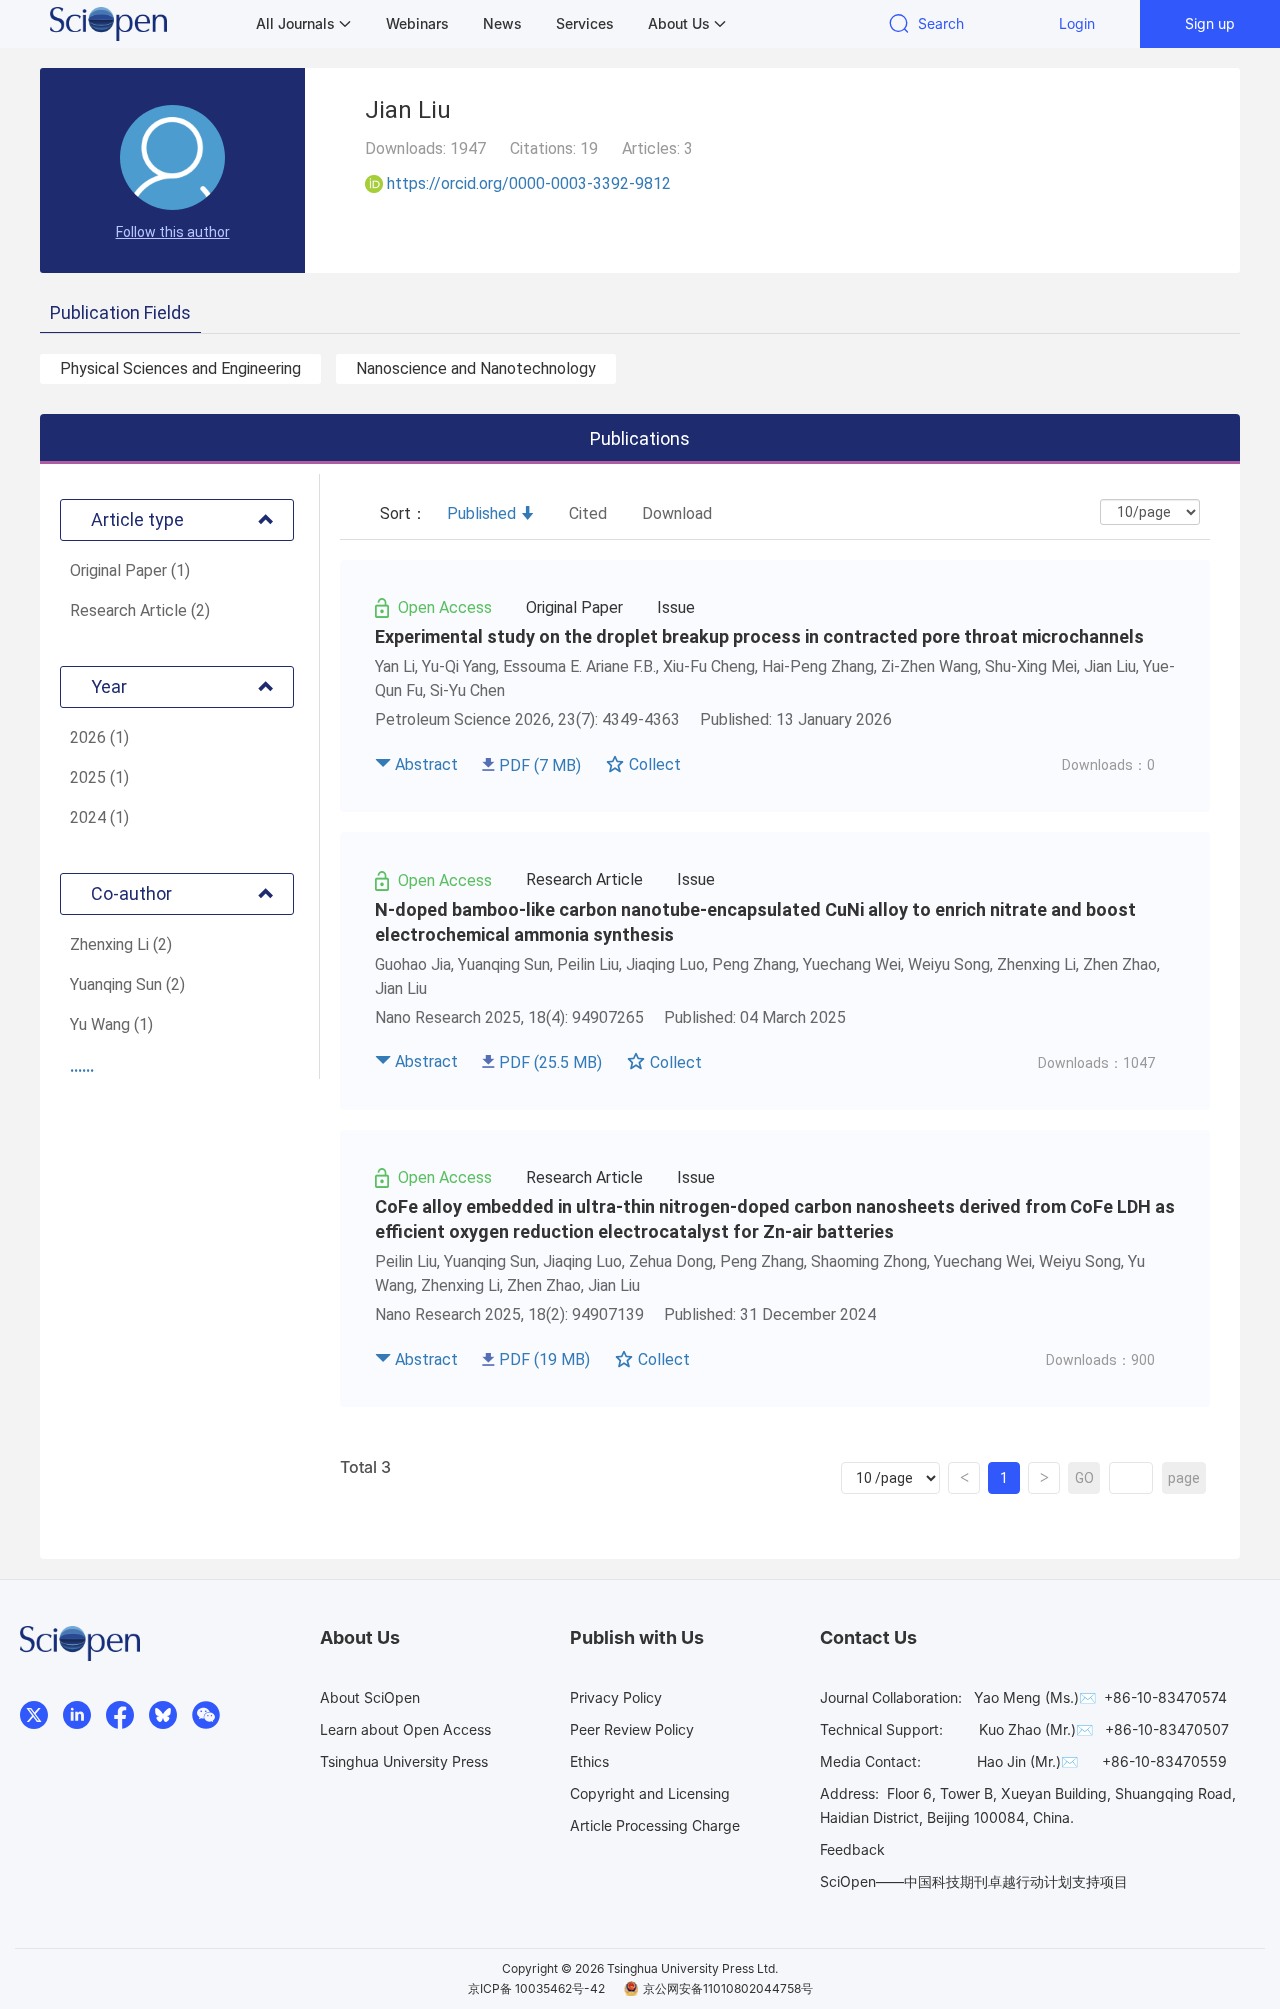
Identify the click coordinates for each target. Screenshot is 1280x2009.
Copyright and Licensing (650, 1793)
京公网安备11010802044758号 (728, 1988)
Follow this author (173, 232)
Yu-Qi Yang (459, 666)
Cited (588, 513)
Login (1077, 23)
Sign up (1210, 23)
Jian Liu (1110, 666)
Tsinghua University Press (404, 1761)
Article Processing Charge (655, 1825)
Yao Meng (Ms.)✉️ (1035, 1697)
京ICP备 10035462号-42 (536, 1988)
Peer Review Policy (632, 1729)
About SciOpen (370, 1697)
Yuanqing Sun (504, 964)
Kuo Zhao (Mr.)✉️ (1036, 1729)
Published (481, 513)
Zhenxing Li (1036, 964)
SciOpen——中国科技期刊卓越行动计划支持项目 (974, 1881)
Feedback (852, 1849)
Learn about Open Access (405, 1729)
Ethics (589, 1761)
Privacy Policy (616, 1697)
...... (82, 1066)
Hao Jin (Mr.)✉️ (1027, 1761)
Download (677, 513)
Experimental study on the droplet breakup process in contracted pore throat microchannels (759, 636)
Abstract (426, 764)
